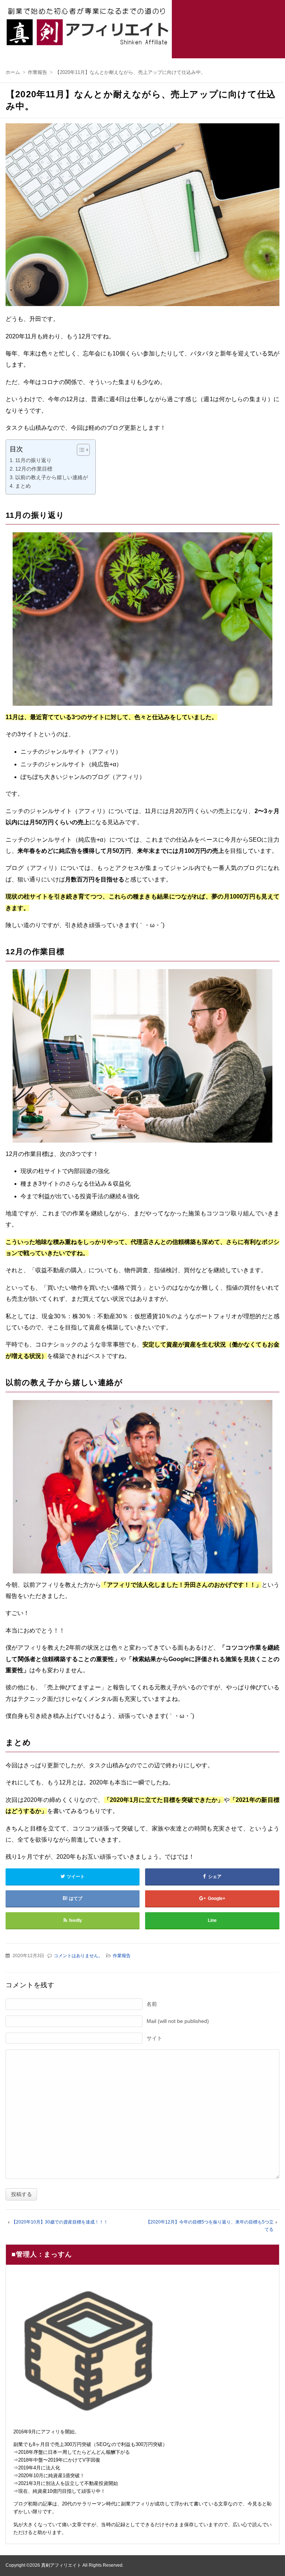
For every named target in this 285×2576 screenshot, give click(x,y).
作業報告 (122, 1956)
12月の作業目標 (34, 469)
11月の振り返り (33, 460)
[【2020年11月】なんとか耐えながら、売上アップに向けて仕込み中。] (142, 217)
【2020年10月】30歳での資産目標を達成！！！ (60, 2222)
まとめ (23, 486)
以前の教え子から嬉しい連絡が (52, 477)
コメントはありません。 (78, 1956)
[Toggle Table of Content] (80, 450)
